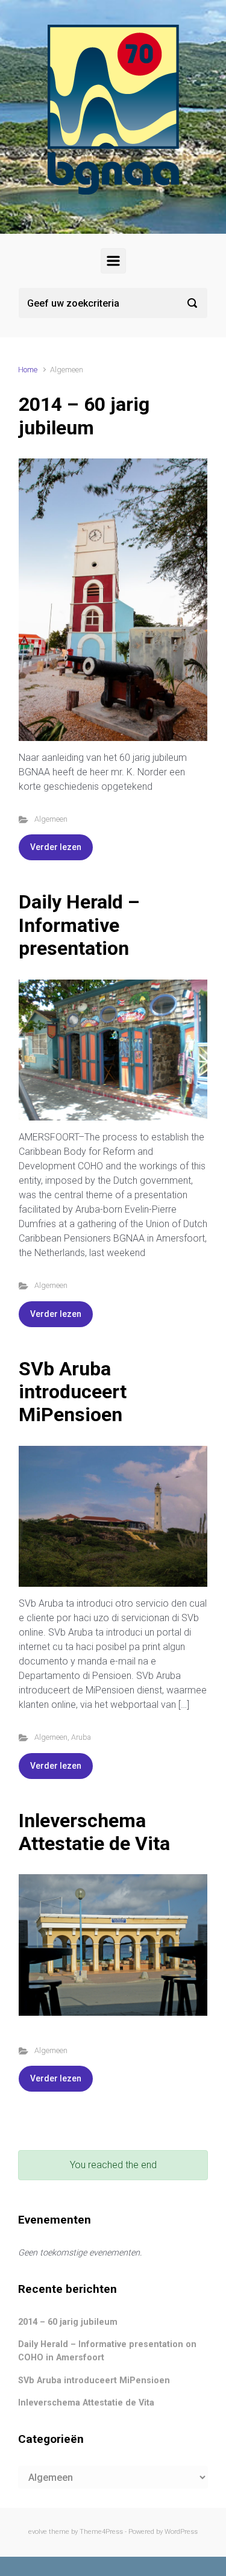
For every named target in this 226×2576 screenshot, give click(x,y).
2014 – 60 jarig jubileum (84, 416)
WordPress (181, 2532)
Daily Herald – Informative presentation (79, 925)
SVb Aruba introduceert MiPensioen (73, 1392)
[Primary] (113, 261)
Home (28, 370)
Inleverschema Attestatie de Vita (94, 1832)
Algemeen (51, 819)
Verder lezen (56, 847)
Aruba (81, 1737)
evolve (38, 2532)
